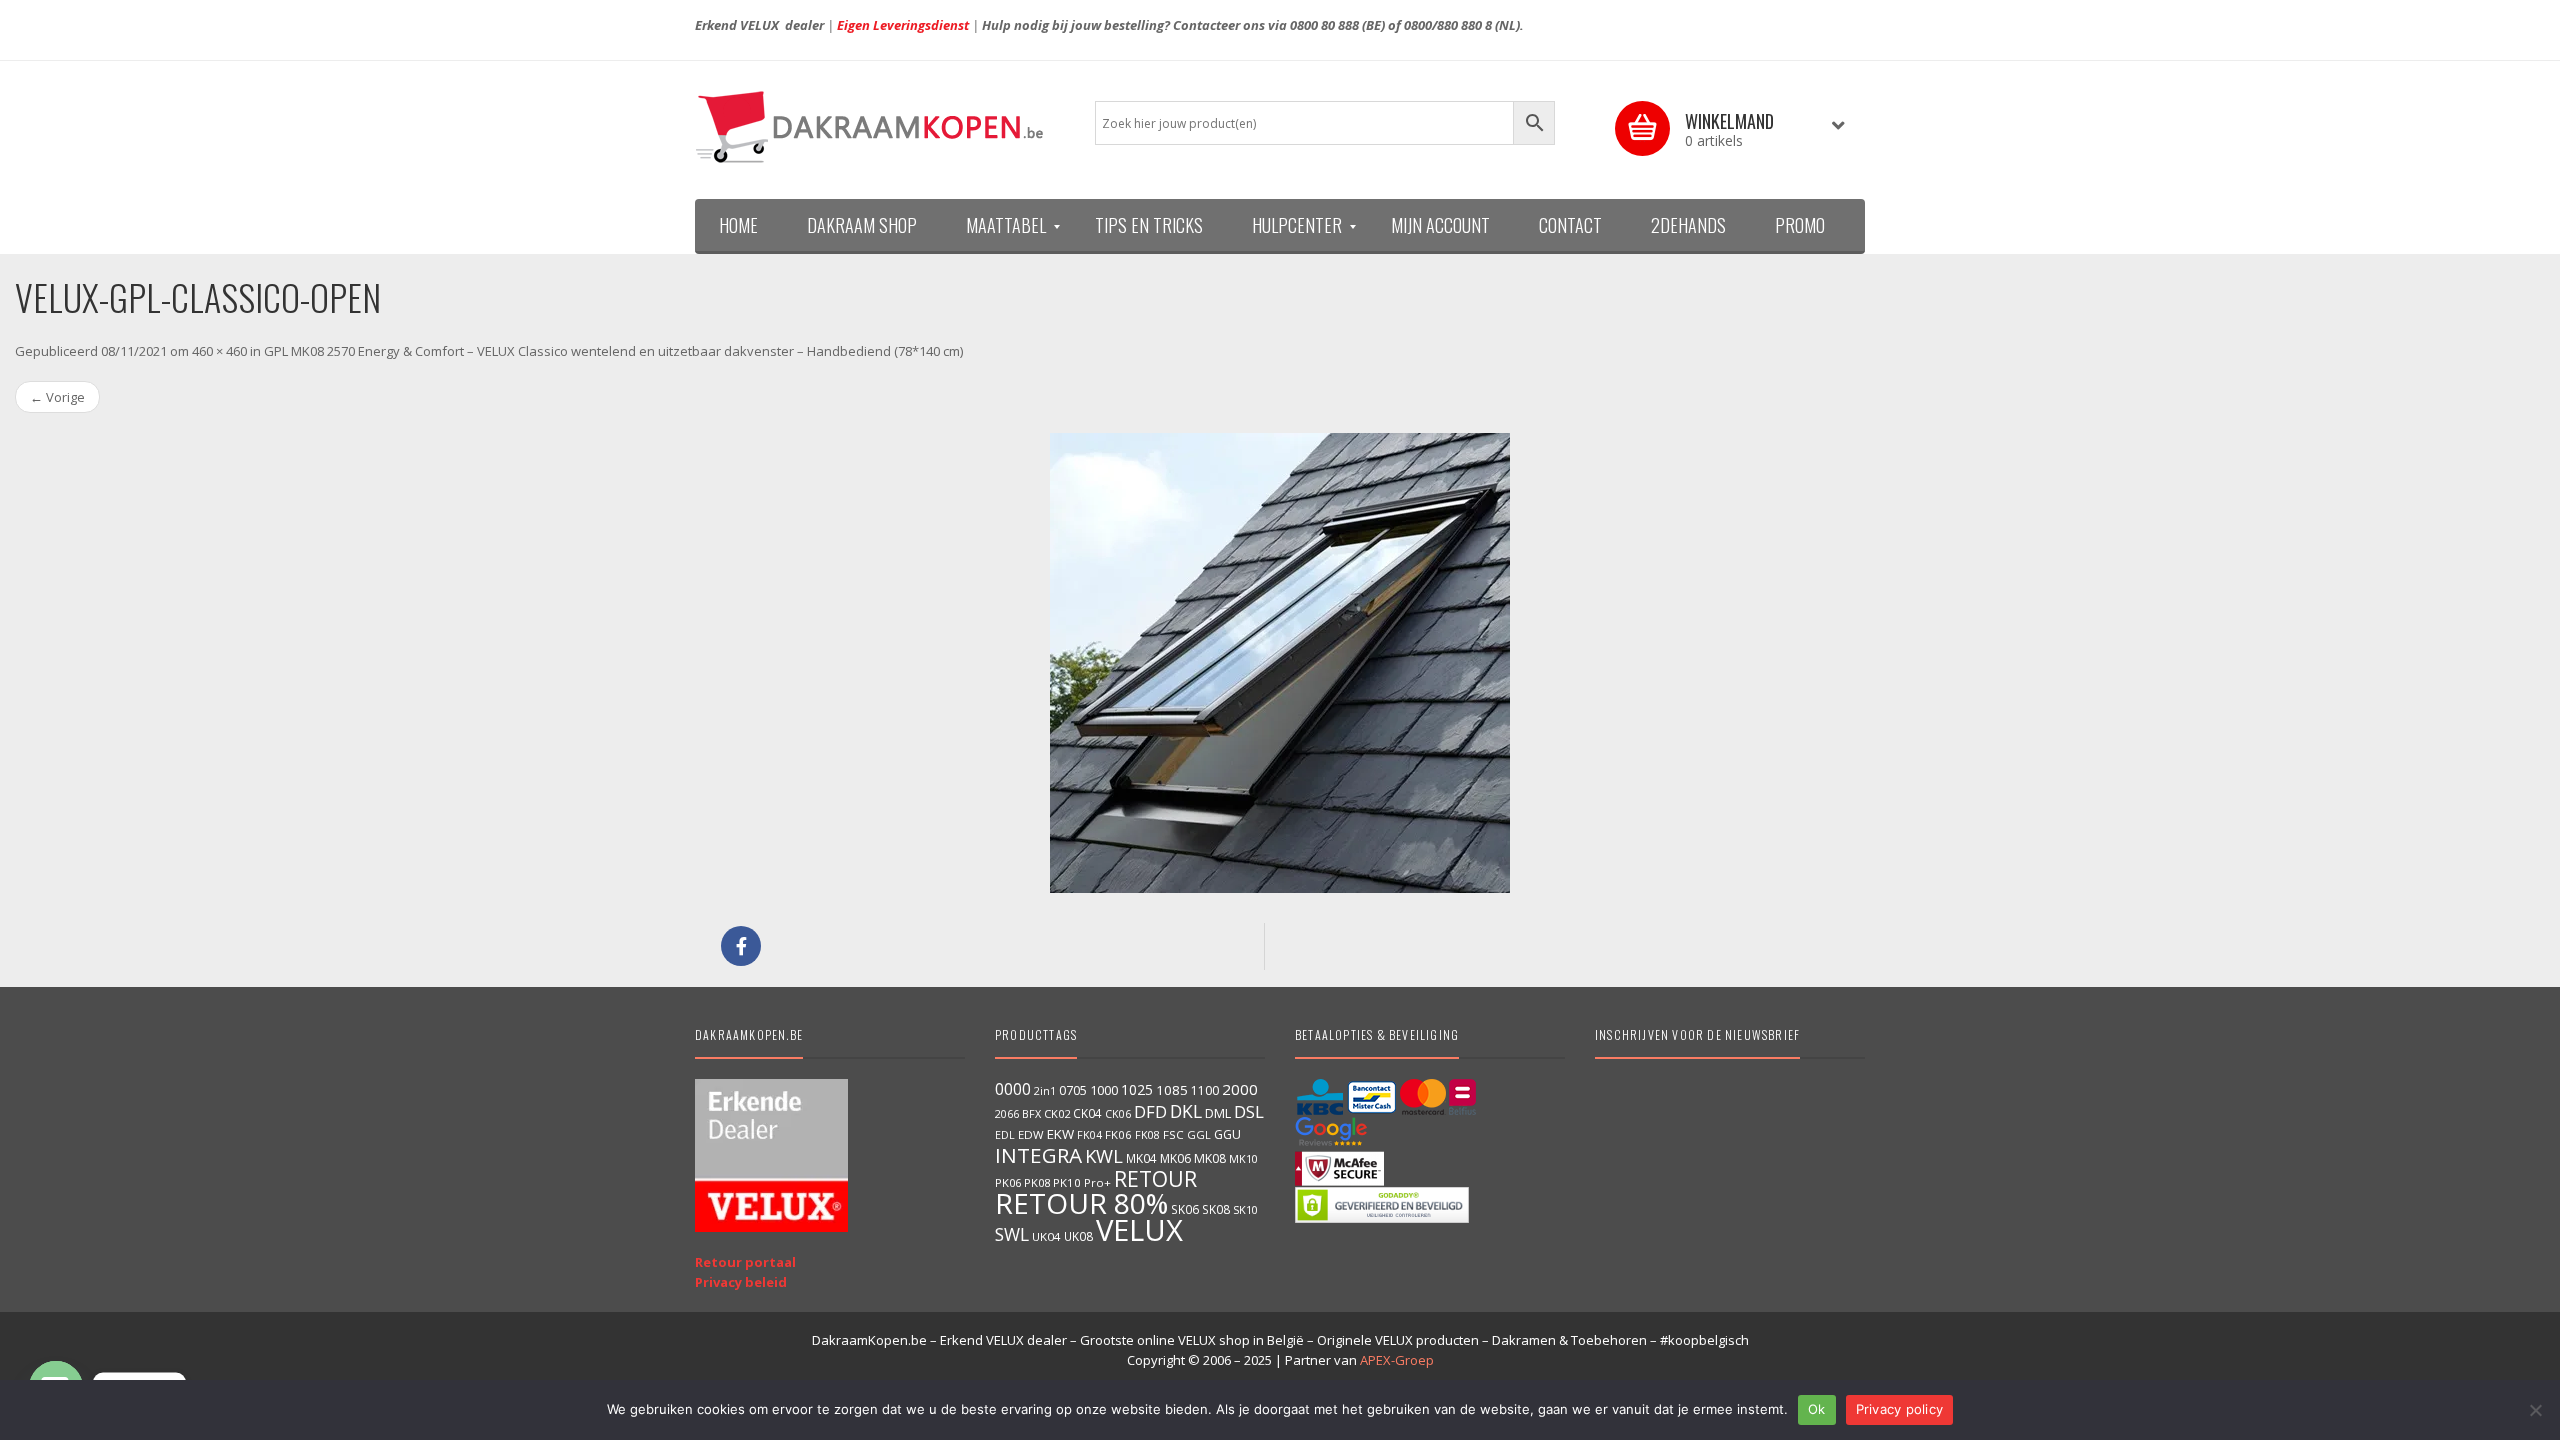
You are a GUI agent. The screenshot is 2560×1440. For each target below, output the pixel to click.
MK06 (1175, 1158)
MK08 (1210, 1158)
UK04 (1046, 1236)
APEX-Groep (1397, 1360)
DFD (1150, 1111)
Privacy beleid (741, 1282)
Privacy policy (1900, 1409)
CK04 (1087, 1113)
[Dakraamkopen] (880, 127)
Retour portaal (745, 1262)
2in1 (1045, 1091)
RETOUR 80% (1081, 1203)
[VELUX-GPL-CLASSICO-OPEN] (1280, 663)
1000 (1104, 1090)
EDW (1031, 1134)
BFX (1031, 1113)
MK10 (1243, 1158)
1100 (1205, 1090)
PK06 (1008, 1182)
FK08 (1147, 1134)
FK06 (1118, 1134)
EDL (1005, 1135)
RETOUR (1155, 1178)
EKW (1060, 1134)
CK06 (1118, 1114)
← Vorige (57, 397)
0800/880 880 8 (1448, 25)
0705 (1073, 1090)
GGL (1199, 1134)
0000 (1013, 1089)
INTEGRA (1038, 1155)
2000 (1240, 1089)
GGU (1227, 1134)
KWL (1104, 1155)
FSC (1173, 1134)
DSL (1249, 1111)
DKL (1186, 1111)
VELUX (1139, 1230)
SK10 (1245, 1209)
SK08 (1216, 1209)
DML (1218, 1113)
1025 (1137, 1089)
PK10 (1067, 1182)
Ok (1817, 1409)
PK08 (1037, 1182)
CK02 (1057, 1113)
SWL (1012, 1234)
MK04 (1141, 1158)
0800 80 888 (1324, 25)
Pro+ (1097, 1182)
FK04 (1089, 1135)
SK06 (1185, 1209)
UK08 (1078, 1236)
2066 (1007, 1114)
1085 (1172, 1090)
